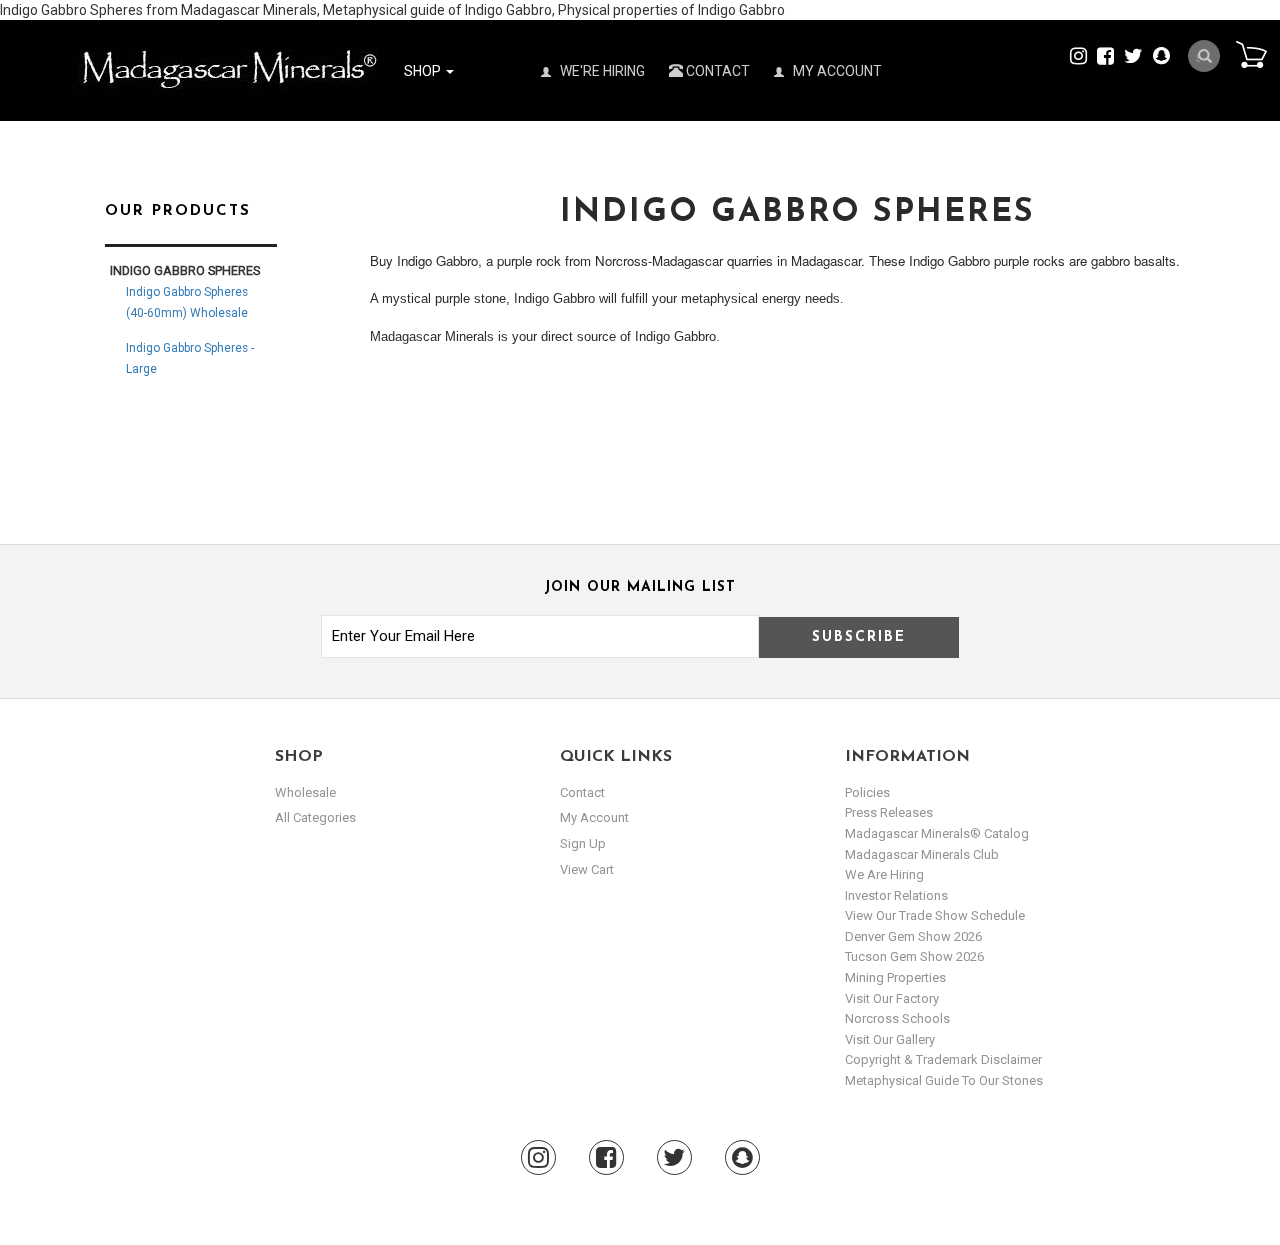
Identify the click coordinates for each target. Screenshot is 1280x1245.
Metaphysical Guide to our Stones (944, 1080)
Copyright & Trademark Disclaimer (943, 1059)
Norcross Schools (897, 1018)
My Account (836, 71)
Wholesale (305, 792)
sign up (583, 843)
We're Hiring (601, 71)
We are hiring (884, 874)
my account (594, 817)
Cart (1251, 54)
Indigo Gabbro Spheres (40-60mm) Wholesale (187, 302)
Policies (867, 792)
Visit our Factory (892, 998)
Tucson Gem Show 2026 (914, 956)
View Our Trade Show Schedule (935, 915)
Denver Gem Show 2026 (913, 936)
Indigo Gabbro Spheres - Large (190, 358)
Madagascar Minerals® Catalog (937, 833)
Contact (716, 71)
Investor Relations (896, 895)
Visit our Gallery (890, 1039)
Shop (424, 71)
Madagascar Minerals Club (922, 854)
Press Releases (889, 812)
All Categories (315, 817)
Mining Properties (895, 977)
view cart (587, 869)
